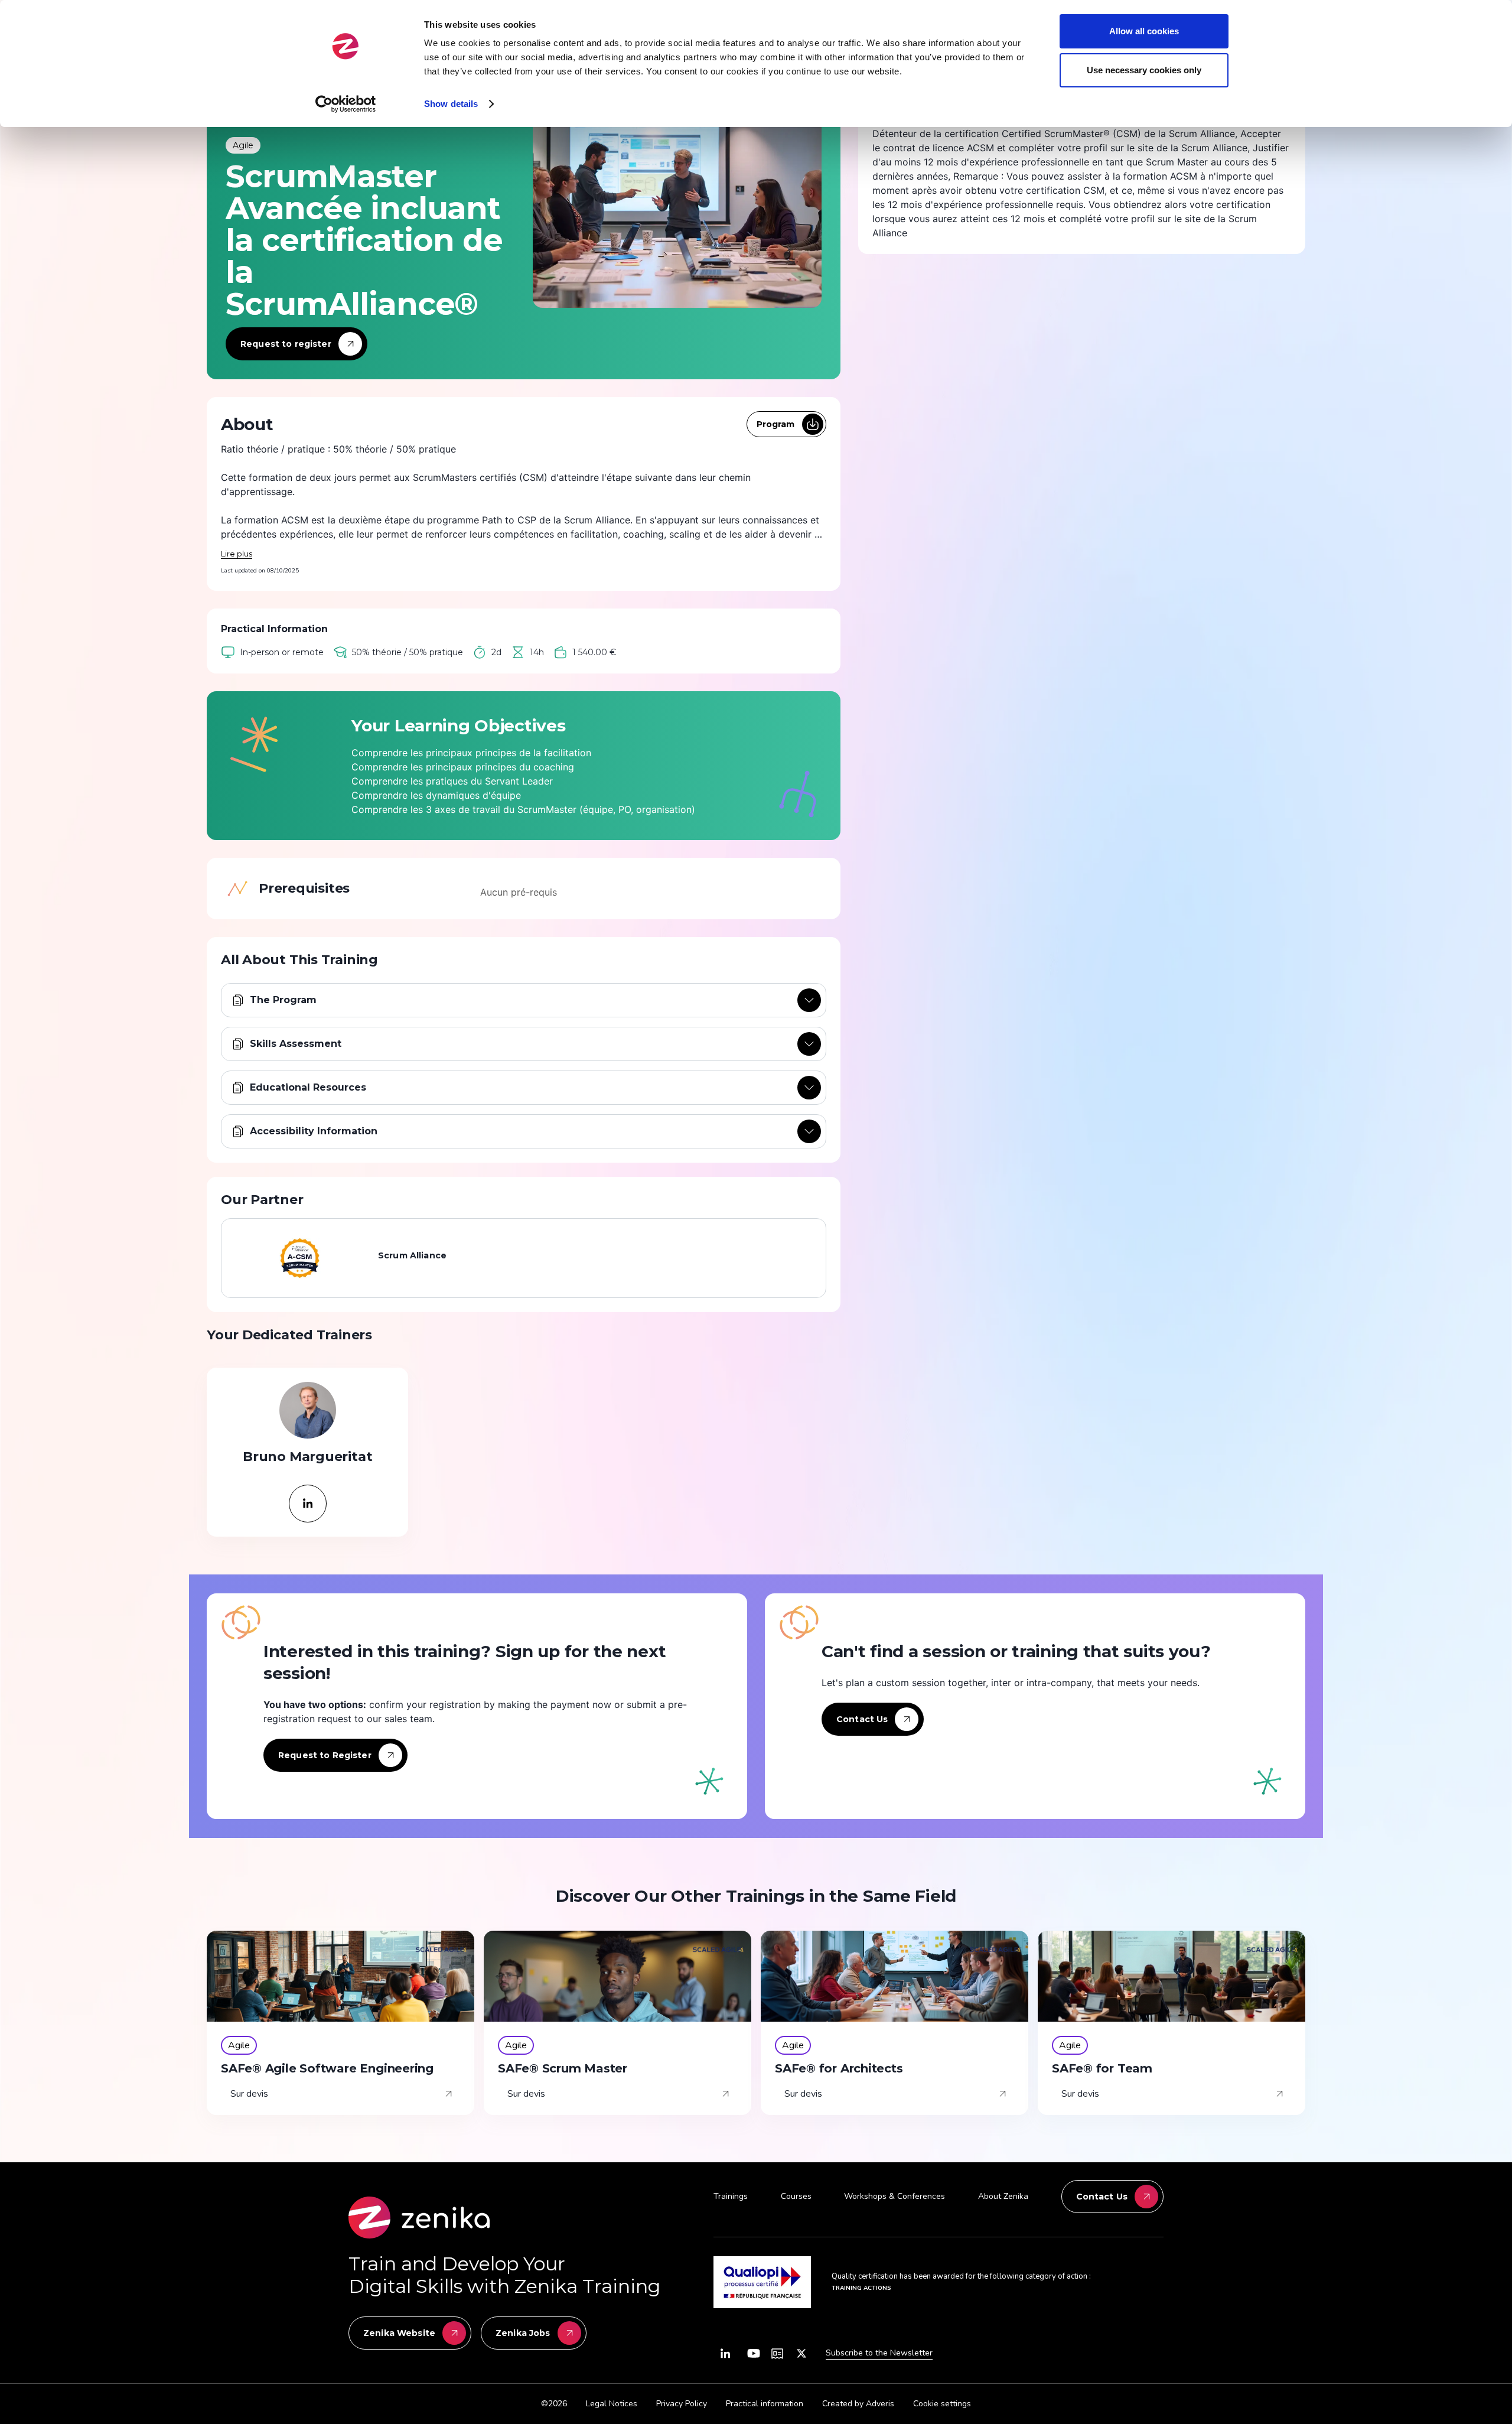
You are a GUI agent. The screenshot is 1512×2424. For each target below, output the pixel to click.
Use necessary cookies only (1144, 70)
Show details (451, 104)
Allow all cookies (1144, 31)
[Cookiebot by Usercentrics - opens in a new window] (346, 104)
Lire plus (237, 554)
